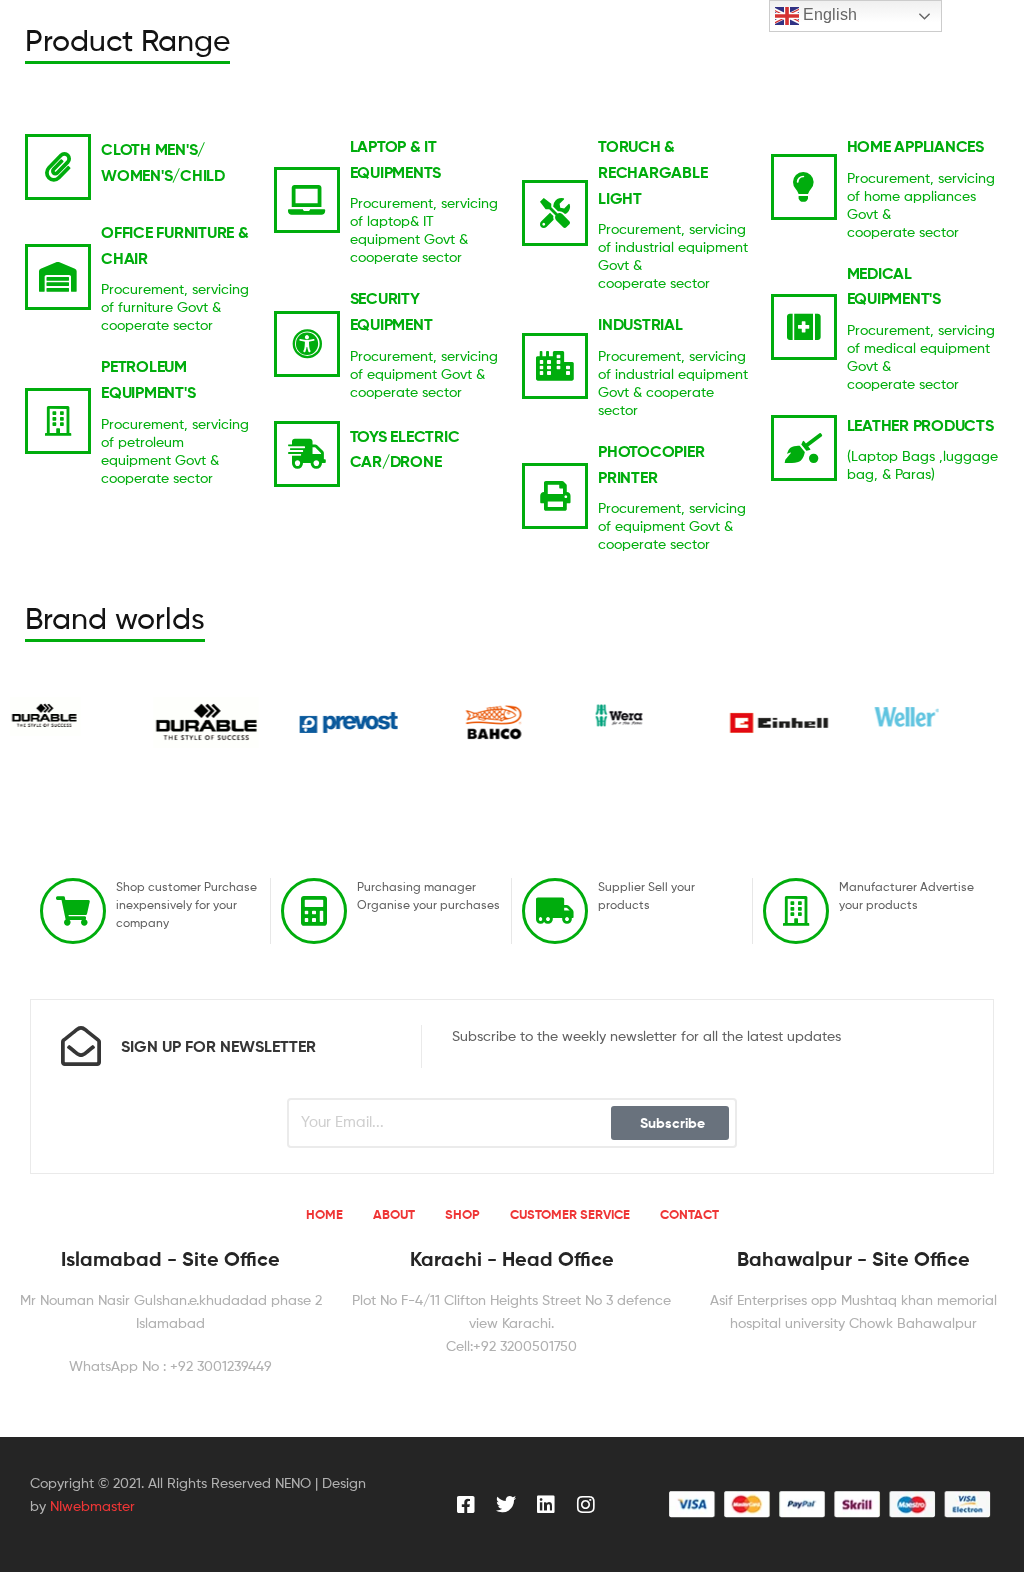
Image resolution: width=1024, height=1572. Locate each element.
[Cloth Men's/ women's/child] (58, 167)
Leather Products (920, 425)
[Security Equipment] (307, 344)
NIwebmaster (92, 1505)
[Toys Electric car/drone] (307, 454)
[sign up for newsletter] (81, 1046)
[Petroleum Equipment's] (58, 421)
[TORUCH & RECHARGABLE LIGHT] (555, 213)
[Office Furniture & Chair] (58, 277)
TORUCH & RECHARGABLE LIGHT (652, 172)
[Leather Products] (804, 448)
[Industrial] (555, 366)
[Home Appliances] (804, 187)
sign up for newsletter (218, 1046)
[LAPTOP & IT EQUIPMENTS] (307, 200)
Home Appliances (915, 146)
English (828, 14)
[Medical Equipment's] (804, 327)
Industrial (640, 324)
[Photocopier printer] (555, 496)
